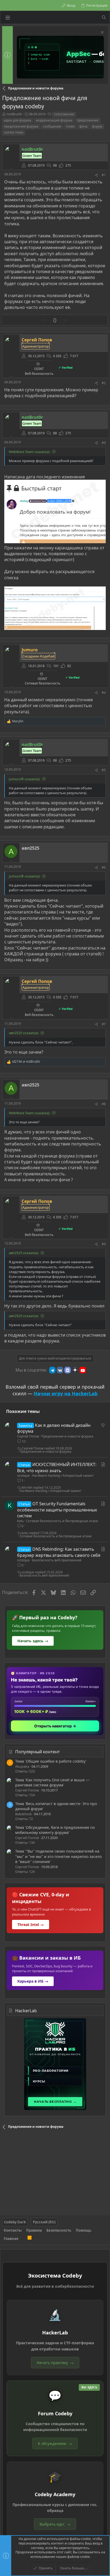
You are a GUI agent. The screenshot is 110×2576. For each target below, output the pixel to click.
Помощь (84, 2230)
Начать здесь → (33, 1641)
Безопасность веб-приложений (57, 1560)
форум (97, 126)
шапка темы (14, 132)
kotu (20, 1521)
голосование (64, 114)
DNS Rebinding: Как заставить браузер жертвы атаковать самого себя (59, 1552)
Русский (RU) (44, 2222)
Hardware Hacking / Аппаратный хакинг (63, 1476)
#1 (104, 175)
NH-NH (27, 1488)
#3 (104, 443)
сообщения (52, 126)
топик (70, 126)
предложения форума (21, 126)
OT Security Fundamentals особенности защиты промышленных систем (57, 1510)
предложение (88, 120)
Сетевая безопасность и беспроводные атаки (62, 1521)
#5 (104, 770)
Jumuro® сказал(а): (25, 779)
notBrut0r (14, 114)
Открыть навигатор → (55, 1726)
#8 (104, 1104)
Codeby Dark (15, 2222)
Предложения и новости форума (67, 1436)
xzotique (23, 1476)
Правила (34, 2230)
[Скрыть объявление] (102, 33)
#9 (104, 1244)
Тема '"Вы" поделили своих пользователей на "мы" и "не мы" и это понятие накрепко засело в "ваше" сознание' (58, 1856)
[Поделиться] (96, 175)
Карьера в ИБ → (33, 1981)
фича (83, 126)
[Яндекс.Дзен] (75, 1370)
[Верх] (23, 2239)
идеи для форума (18, 120)
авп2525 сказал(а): (24, 1033)
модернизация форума (54, 120)
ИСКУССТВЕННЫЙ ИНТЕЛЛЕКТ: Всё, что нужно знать (57, 1467)
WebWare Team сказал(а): (30, 452)
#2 (104, 383)
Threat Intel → (31, 1925)
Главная (11, 2239)
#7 (104, 1024)
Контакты (13, 2230)
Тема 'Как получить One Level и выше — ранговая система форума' (52, 1783)
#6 (104, 867)
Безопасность (59, 2230)
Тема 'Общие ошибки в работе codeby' (51, 1761)
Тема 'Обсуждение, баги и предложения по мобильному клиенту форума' (55, 1830)
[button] (8, 17)
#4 (104, 693)
